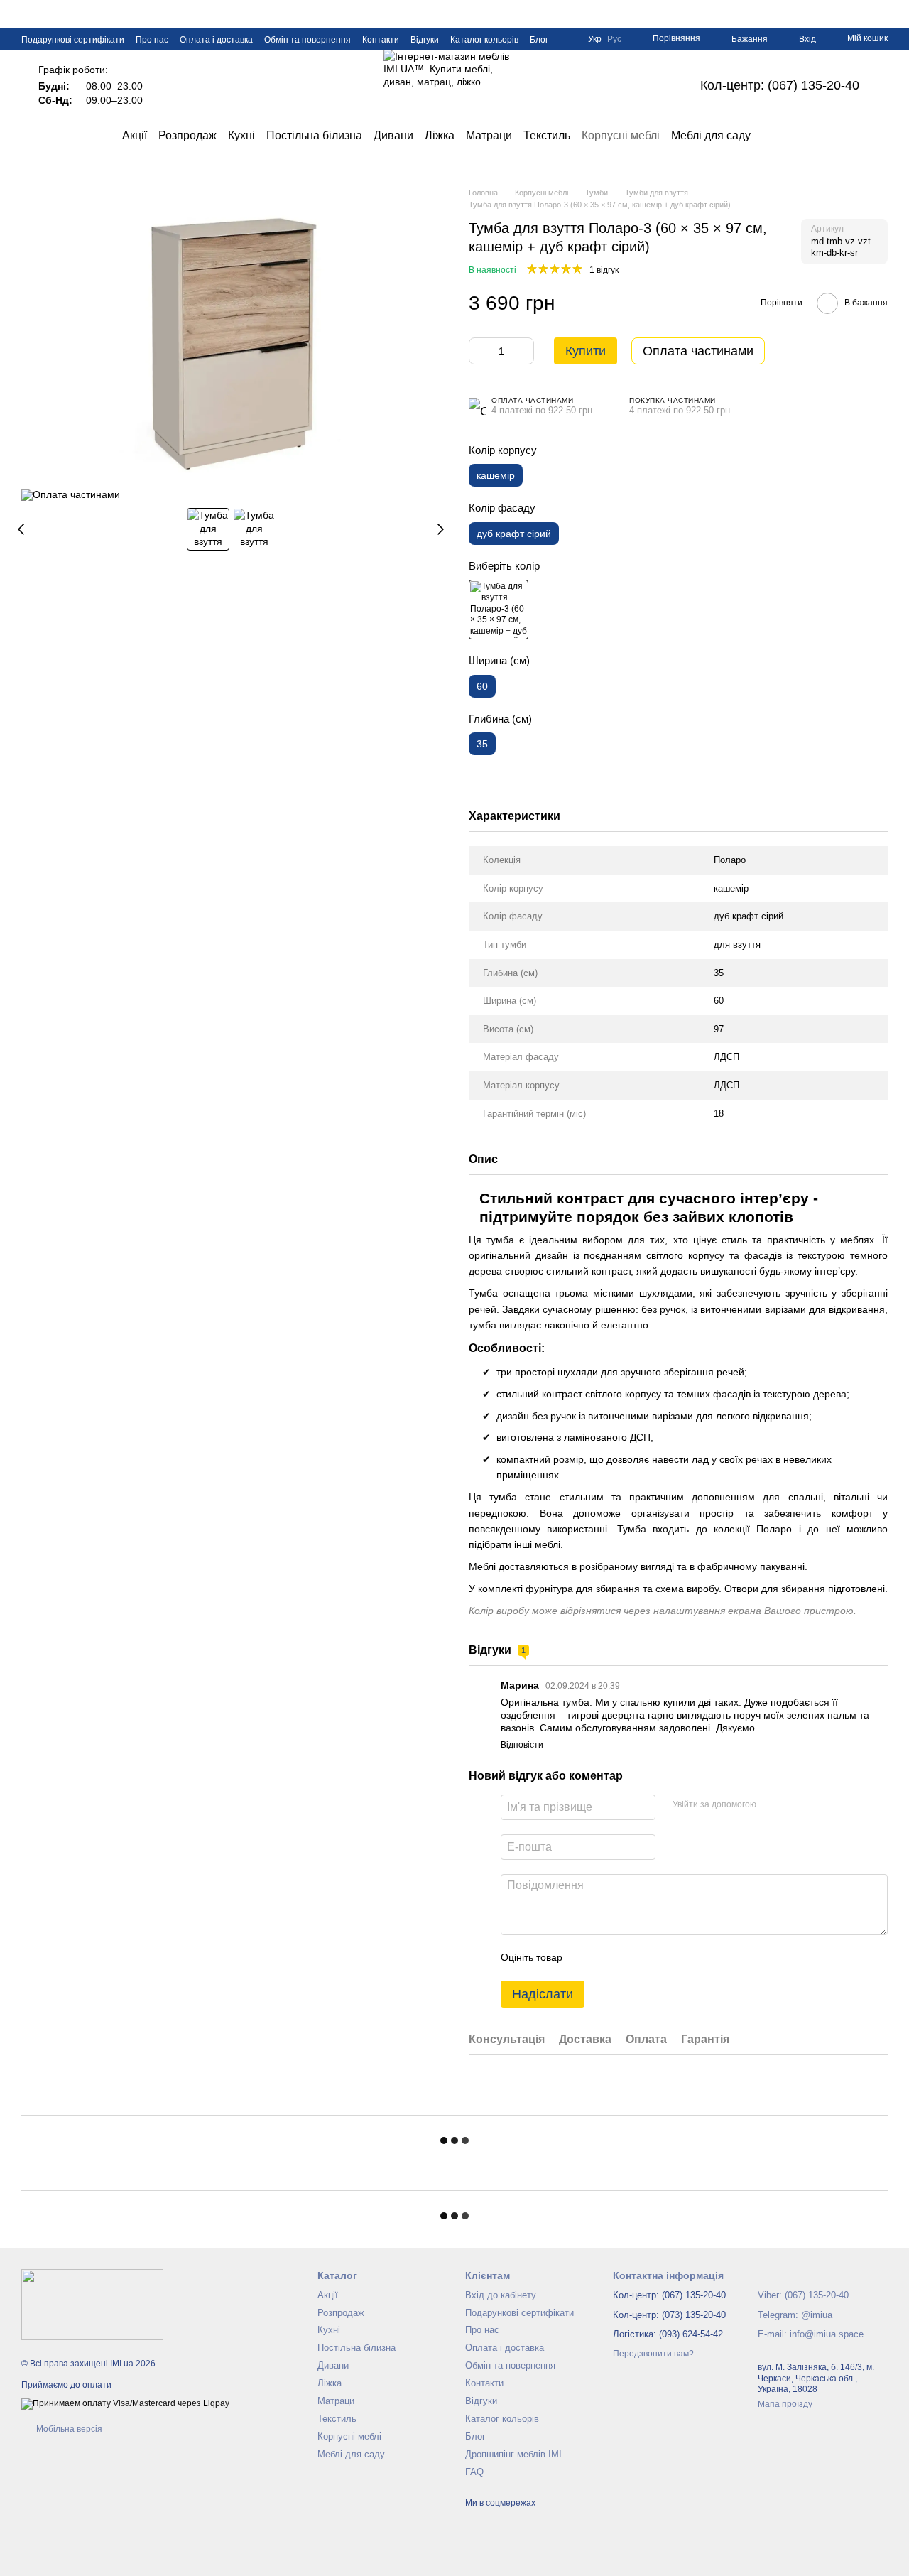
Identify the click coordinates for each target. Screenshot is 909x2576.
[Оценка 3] (631, 1958)
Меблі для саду (711, 135)
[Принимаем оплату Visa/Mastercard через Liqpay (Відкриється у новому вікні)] (125, 2403)
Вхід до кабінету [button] (501, 2295)
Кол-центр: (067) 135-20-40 (780, 85)
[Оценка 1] (586, 1958)
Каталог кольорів (484, 40)
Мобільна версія (68, 2429)
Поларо (730, 860)
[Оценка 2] (609, 1958)
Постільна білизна (314, 135)
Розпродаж (187, 135)
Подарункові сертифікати (73, 40)
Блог (539, 40)
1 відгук (604, 270)
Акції (135, 135)
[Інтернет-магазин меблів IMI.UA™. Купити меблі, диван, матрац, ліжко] (92, 2305)
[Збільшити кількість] (523, 351)
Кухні (241, 135)
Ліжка (440, 135)
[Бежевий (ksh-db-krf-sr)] (499, 610)
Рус (614, 39)
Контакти (381, 40)
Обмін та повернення (307, 40)
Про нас (152, 40)
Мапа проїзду (785, 2404)
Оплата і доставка (216, 40)
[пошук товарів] (776, 136)
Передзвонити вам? (653, 2354)
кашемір (731, 888)
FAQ (474, 2472)
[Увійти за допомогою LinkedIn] (817, 1805)
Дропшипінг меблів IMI (513, 2454)
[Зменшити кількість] (479, 351)
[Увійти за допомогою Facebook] (772, 1805)
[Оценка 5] (677, 1958)
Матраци (489, 135)
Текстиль (547, 135)
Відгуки (425, 40)
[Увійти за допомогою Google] (795, 1805)
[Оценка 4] (654, 1958)
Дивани (393, 135)
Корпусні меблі (621, 135)
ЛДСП (726, 1057)
